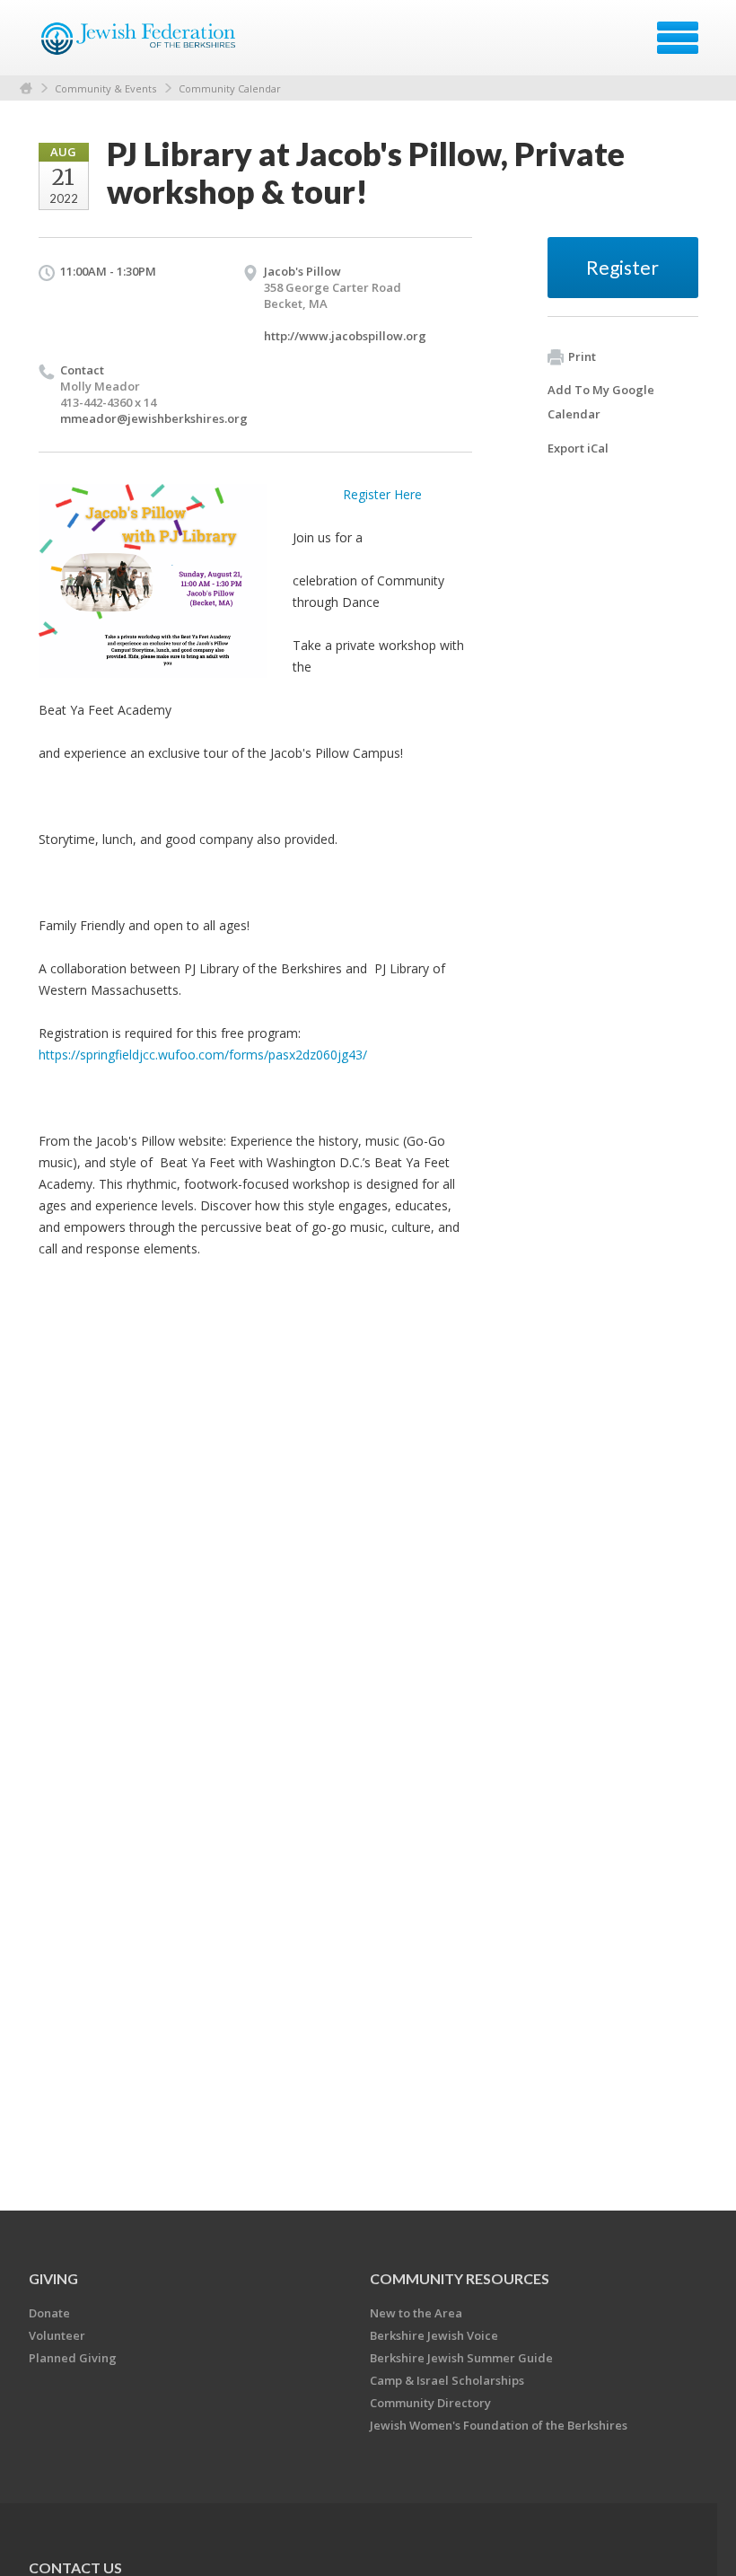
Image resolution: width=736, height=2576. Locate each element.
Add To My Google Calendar (601, 402)
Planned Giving (73, 2358)
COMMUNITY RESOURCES (460, 2278)
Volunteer (57, 2335)
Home (26, 88)
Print (582, 356)
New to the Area (416, 2313)
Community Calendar (230, 88)
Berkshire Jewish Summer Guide (461, 2358)
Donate (49, 2313)
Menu (678, 38)
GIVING (53, 2278)
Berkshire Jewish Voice (434, 2335)
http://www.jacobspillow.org (345, 336)
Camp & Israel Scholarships (447, 2380)
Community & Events (105, 88)
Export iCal (578, 448)
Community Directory (430, 2403)
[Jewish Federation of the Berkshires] (140, 44)
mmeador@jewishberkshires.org (154, 418)
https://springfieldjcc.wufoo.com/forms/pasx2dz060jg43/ (203, 1055)
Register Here (382, 494)
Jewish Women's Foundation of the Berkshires (499, 2425)
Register (622, 267)
